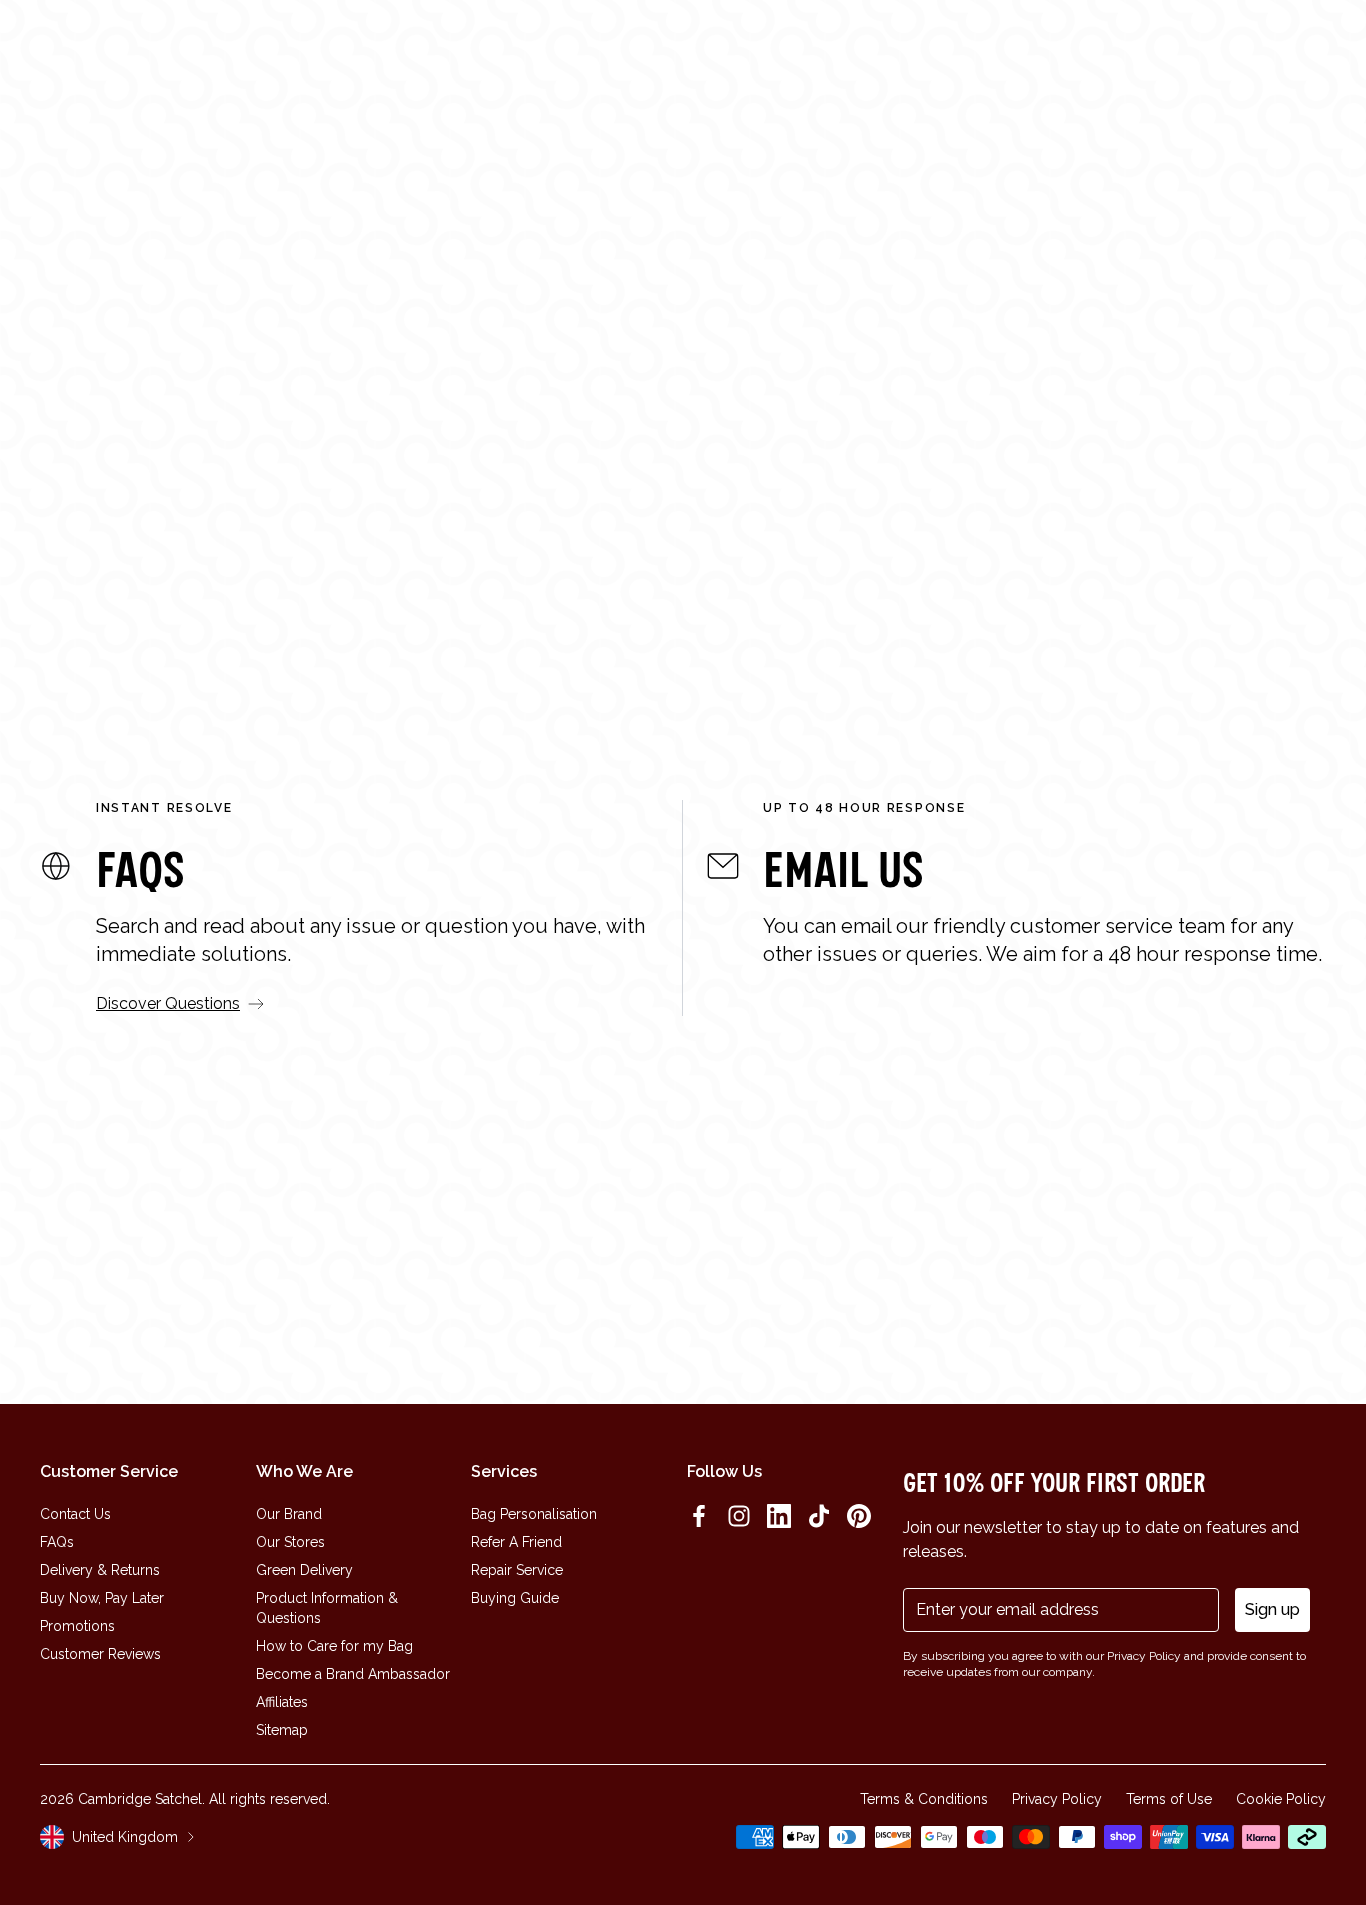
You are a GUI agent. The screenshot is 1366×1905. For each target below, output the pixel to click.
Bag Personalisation (534, 1514)
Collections (511, 53)
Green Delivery (304, 1570)
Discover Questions (168, 1003)
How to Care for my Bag (334, 1646)
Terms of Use (1169, 1799)
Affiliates (282, 1702)
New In (369, 53)
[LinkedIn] (779, 1516)
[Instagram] (739, 1516)
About (599, 53)
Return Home (683, 618)
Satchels (754, 537)
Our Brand (289, 1514)
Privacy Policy (1057, 1799)
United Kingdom (125, 1837)
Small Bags (896, 537)
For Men (612, 537)
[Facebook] (699, 1516)
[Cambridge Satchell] (168, 53)
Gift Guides (681, 53)
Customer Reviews (100, 1654)
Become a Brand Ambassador (353, 1674)
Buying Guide (515, 1598)
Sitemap (282, 1730)
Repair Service (517, 1570)
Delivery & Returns (100, 1570)
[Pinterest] (859, 1516)
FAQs (57, 1542)
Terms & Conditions (924, 1799)
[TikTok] (819, 1516)
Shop (428, 53)
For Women (470, 537)
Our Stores (290, 1542)
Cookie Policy (1281, 1799)
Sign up (1272, 1609)
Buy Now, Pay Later (102, 1598)
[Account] (1268, 53)
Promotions (77, 1626)
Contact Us (75, 1514)
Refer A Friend (516, 1542)
